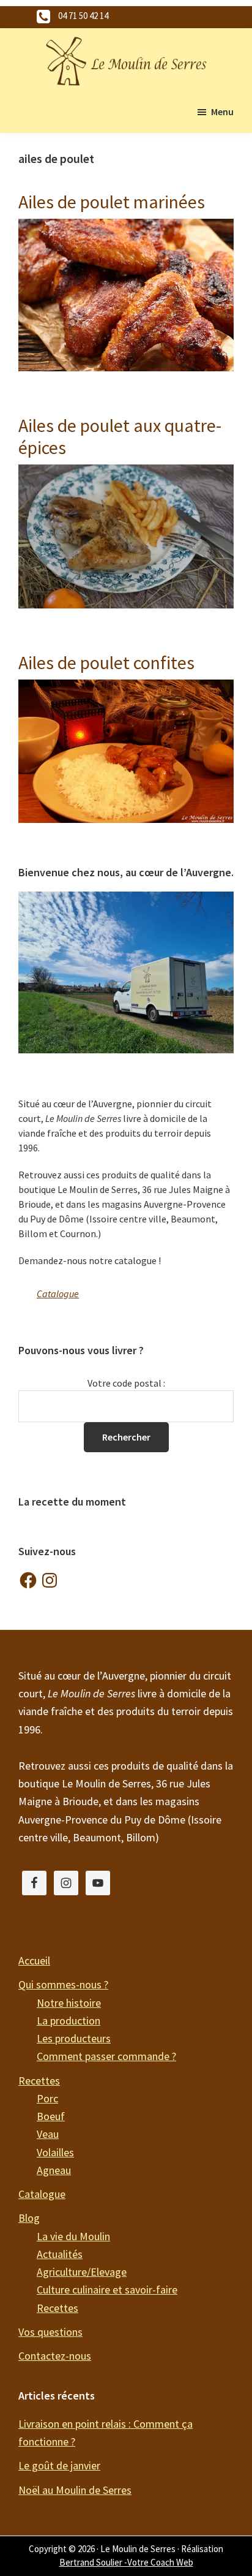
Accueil (34, 1960)
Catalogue (58, 1294)
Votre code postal (124, 1383)
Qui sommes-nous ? (63, 1984)
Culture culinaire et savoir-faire (107, 2290)
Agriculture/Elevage (82, 2272)
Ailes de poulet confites (106, 662)
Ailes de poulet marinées (112, 202)
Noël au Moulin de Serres (75, 2490)
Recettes (39, 2081)
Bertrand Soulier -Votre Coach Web (126, 2562)
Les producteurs (74, 2038)
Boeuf (51, 2116)
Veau (48, 2134)
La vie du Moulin (73, 2236)
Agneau (54, 2170)
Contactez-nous (55, 2356)
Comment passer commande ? (106, 2056)
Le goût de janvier (59, 2465)
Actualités (60, 2254)
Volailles (55, 2152)
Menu (222, 112)
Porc (47, 2098)
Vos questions (50, 2332)
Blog (29, 2218)
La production (69, 2021)
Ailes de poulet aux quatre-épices (120, 436)
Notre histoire (69, 2003)
